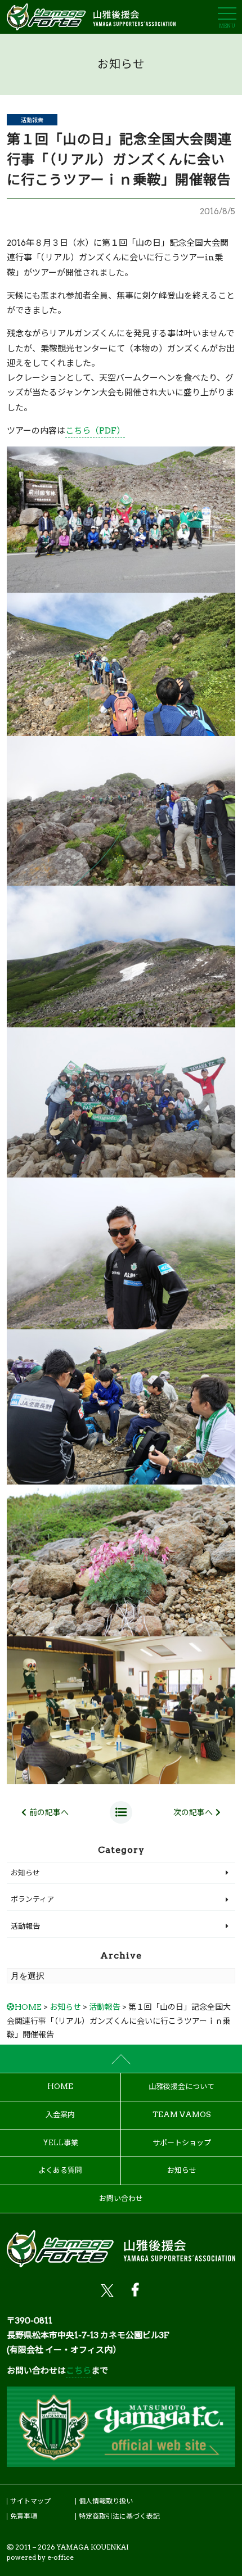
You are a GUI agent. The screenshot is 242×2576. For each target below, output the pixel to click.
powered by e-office (40, 2557)
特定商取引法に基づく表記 (119, 2516)
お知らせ (25, 1873)
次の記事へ (193, 1812)
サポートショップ (182, 2143)
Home (60, 2086)
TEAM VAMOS (182, 2115)
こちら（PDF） (95, 431)
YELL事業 (60, 2143)
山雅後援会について (181, 2086)
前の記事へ (49, 1812)
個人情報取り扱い (106, 2501)
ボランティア (32, 1899)
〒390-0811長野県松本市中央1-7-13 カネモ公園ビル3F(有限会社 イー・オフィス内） (88, 2336)
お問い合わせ (121, 2198)
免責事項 (24, 2516)
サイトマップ (30, 2501)
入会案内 (60, 2115)
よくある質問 (60, 2170)
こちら (79, 2371)
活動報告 (32, 120)
